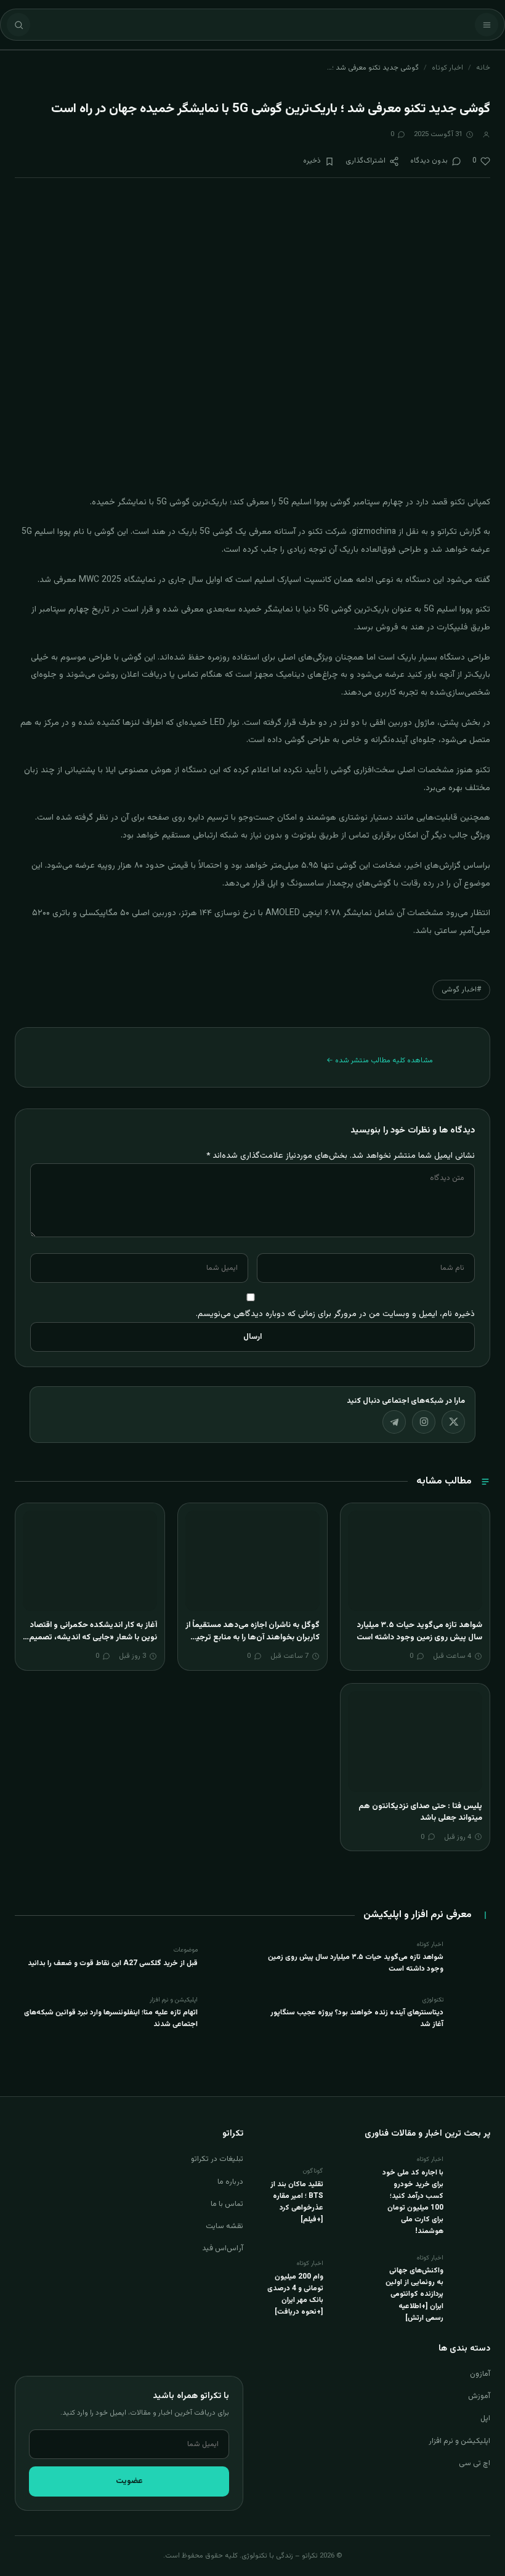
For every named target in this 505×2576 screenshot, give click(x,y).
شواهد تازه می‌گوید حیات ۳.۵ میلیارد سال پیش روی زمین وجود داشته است (419, 1631)
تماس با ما (227, 2204)
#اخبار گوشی (461, 990)
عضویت (129, 2481)
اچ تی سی (475, 2463)
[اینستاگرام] (424, 1422)
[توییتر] (453, 1422)
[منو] (487, 25)
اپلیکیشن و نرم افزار (459, 2441)
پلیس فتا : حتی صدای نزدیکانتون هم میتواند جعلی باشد (420, 1812)
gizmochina (374, 532)
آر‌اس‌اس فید (223, 2248)
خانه (483, 68)
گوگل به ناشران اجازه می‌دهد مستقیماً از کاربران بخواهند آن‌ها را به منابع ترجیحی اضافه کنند (252, 1637)
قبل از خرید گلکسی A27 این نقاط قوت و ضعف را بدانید (113, 1963)
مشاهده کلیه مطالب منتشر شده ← (380, 1060)
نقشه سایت (224, 2226)
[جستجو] (18, 25)
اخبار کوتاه (447, 68)
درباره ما (230, 2182)
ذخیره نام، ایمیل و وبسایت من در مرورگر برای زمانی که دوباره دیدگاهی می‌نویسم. (335, 1314)
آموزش (479, 2396)
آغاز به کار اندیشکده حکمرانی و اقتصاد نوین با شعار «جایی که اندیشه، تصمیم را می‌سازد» (90, 1637)
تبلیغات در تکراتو (217, 2159)
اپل (485, 2418)
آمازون (480, 2374)
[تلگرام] (394, 1422)
